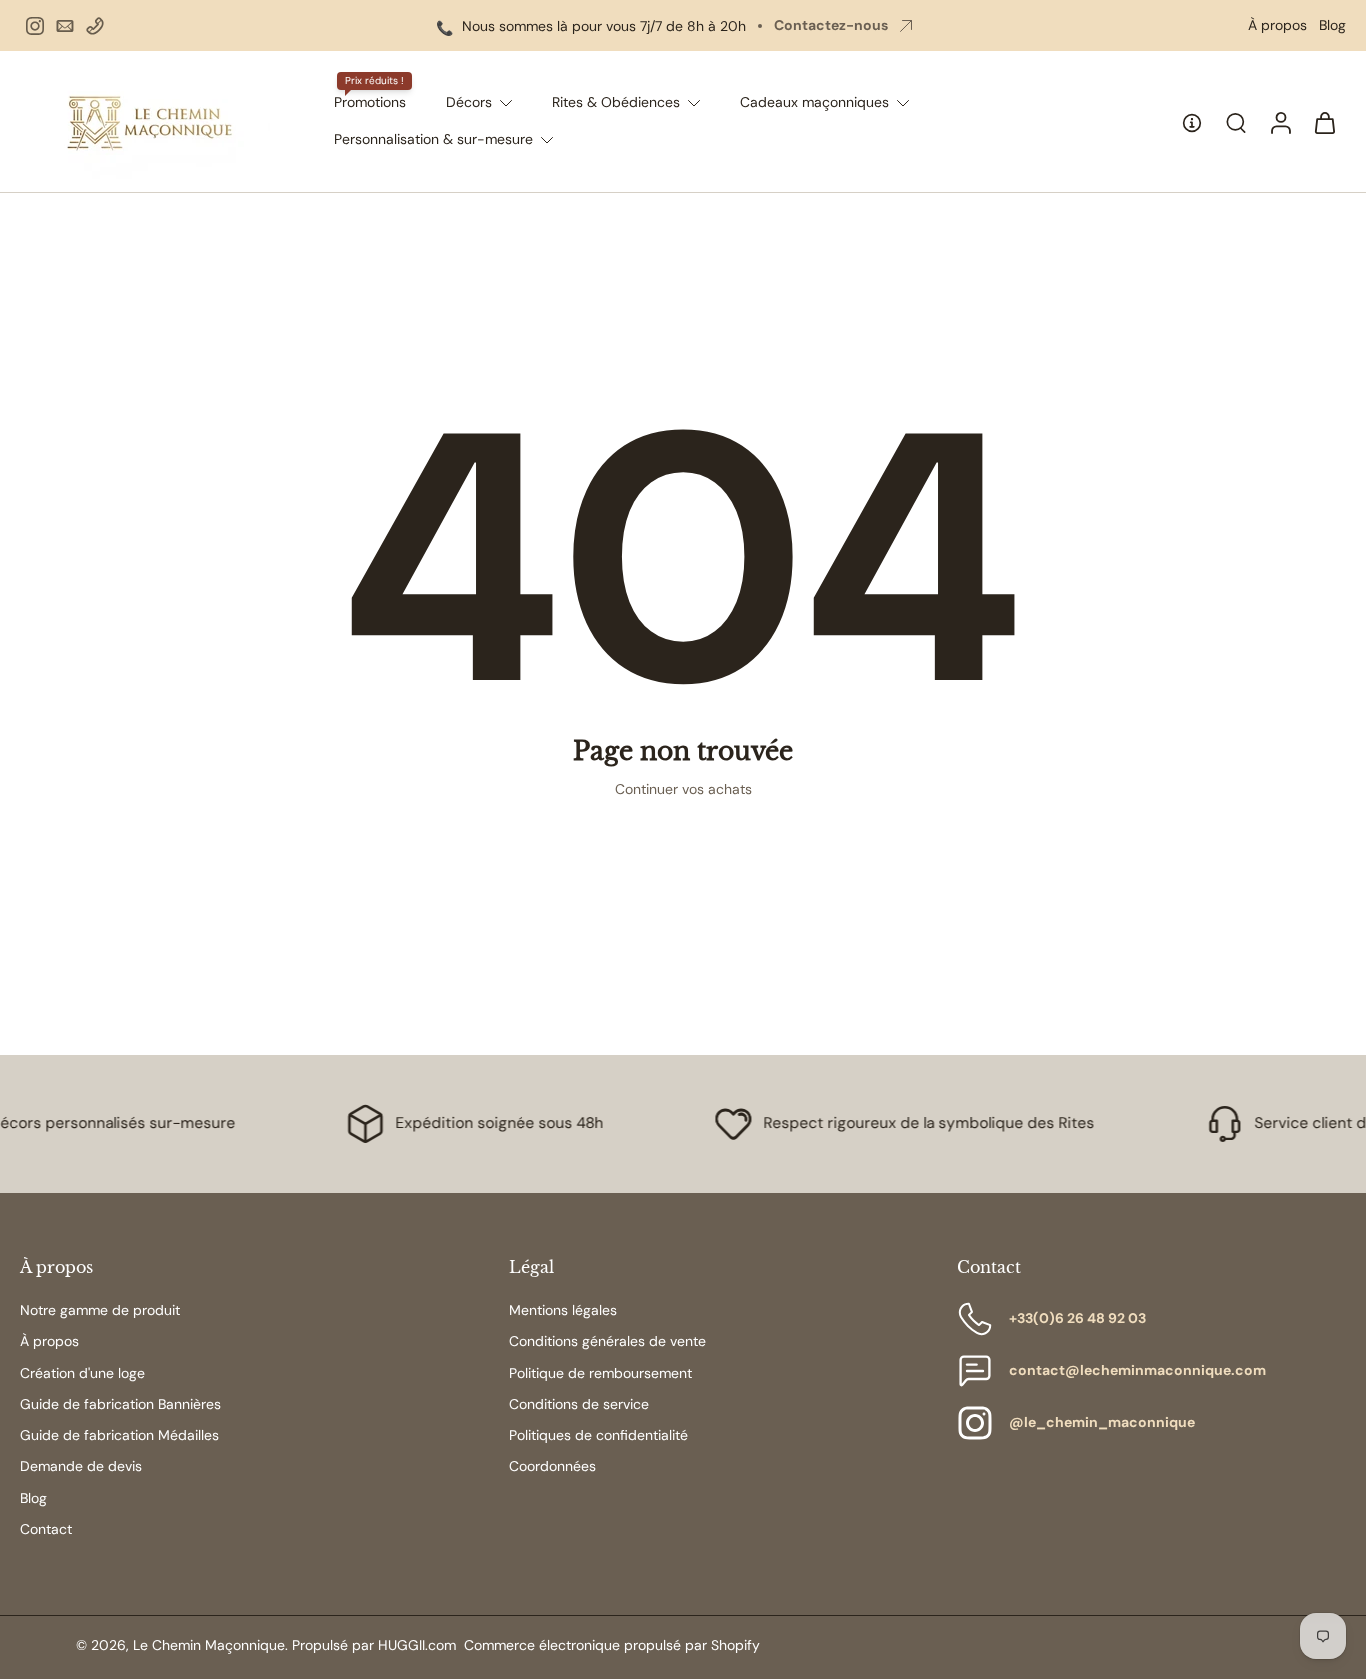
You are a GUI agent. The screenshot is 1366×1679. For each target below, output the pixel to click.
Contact (46, 1529)
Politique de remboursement (600, 1373)
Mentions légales (563, 1310)
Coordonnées (552, 1466)
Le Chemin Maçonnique (209, 1645)
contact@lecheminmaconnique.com (1137, 1370)
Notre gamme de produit (100, 1310)
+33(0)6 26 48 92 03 (1077, 1318)
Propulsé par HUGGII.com (374, 1645)
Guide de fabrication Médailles (119, 1435)
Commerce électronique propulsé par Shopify (612, 1645)
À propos (1277, 25)
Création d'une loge (82, 1373)
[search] (1236, 122)
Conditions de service (579, 1404)
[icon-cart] (1324, 122)
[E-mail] (65, 26)
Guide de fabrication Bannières (120, 1404)
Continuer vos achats (683, 789)
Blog (1332, 25)
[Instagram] (35, 26)
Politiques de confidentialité (598, 1435)
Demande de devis (81, 1466)
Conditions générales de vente (607, 1341)
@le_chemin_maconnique (1102, 1422)
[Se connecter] (1280, 121)
